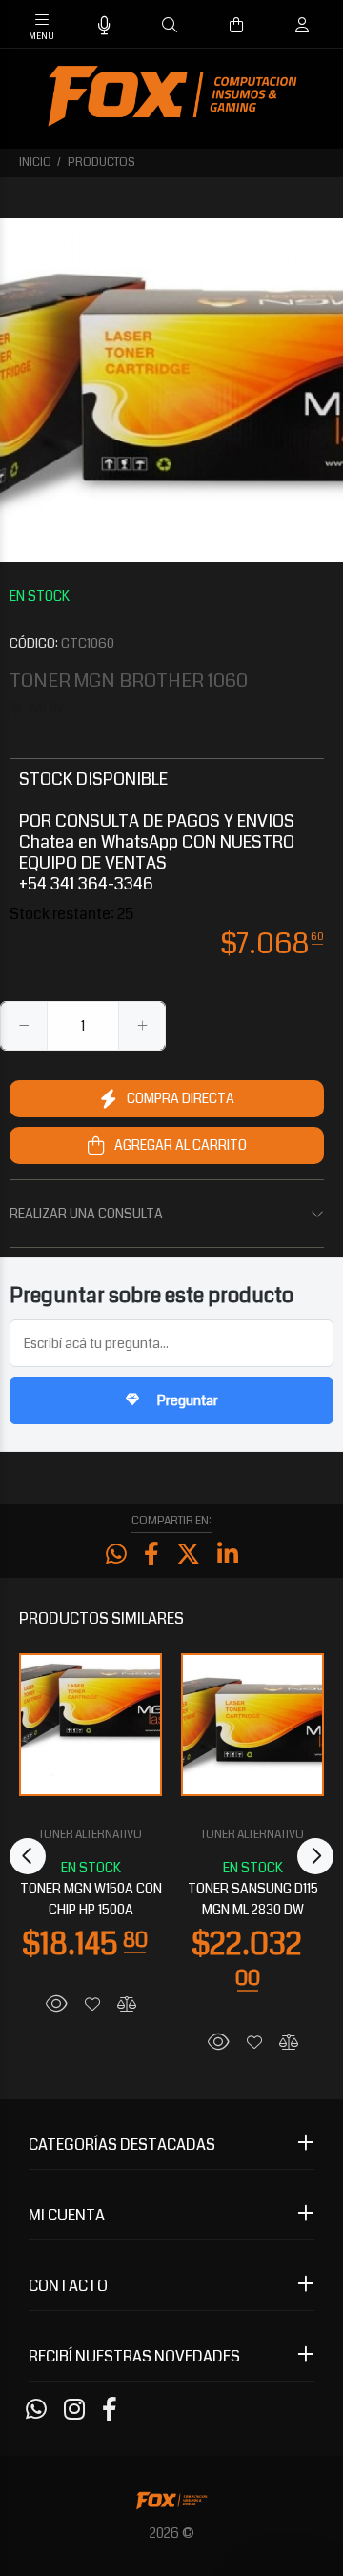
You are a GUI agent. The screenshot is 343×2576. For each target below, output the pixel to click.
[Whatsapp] (36, 2410)
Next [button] (315, 1856)
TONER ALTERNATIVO (91, 1835)
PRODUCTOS (101, 163)
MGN (47, 708)
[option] (171, 390)
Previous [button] (28, 1856)
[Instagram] (74, 2410)
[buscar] (282, 25)
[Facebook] (110, 2410)
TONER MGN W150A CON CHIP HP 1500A (91, 1899)
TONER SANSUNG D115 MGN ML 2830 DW (253, 1899)
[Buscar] (170, 26)
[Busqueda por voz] (104, 26)
